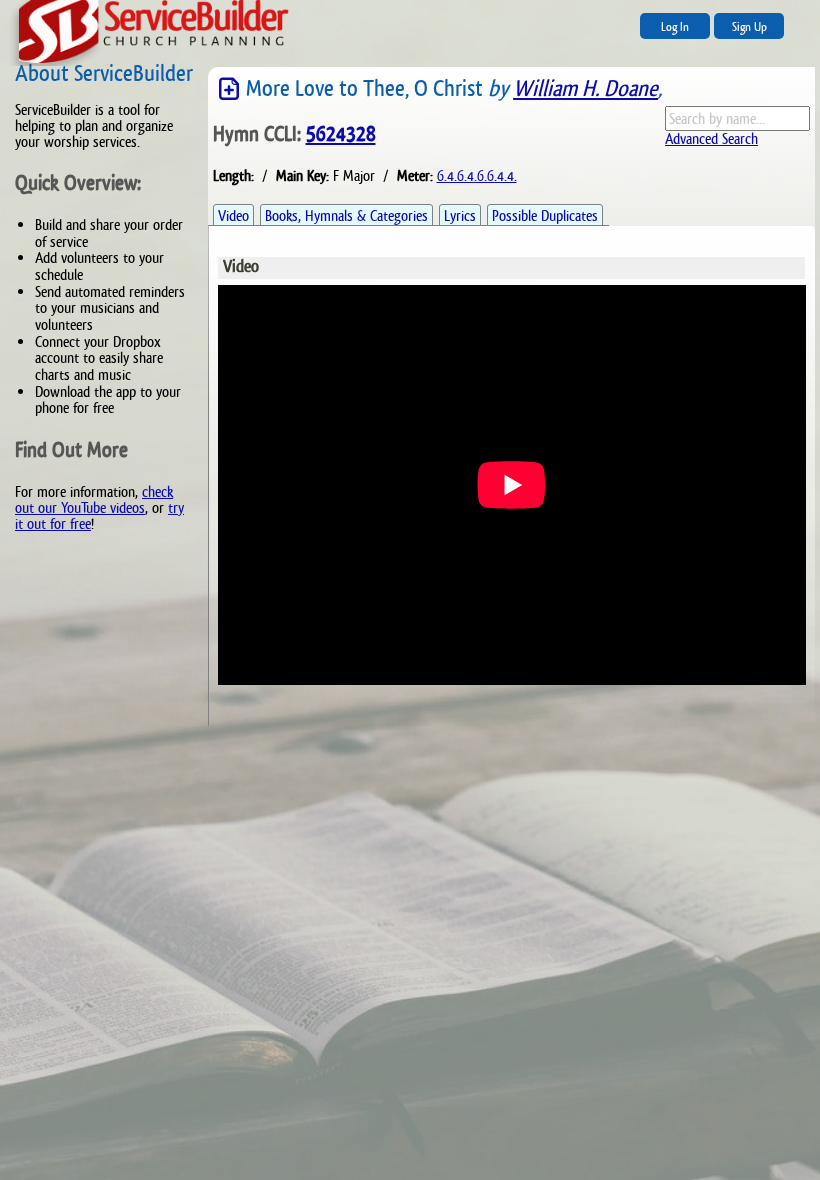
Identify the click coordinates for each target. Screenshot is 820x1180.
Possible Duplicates (545, 215)
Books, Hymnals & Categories (346, 215)
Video (233, 215)
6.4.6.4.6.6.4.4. (477, 175)
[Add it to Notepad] (230, 89)
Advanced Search (711, 138)
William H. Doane (585, 88)
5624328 (341, 134)
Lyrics (460, 215)
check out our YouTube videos (94, 499)
